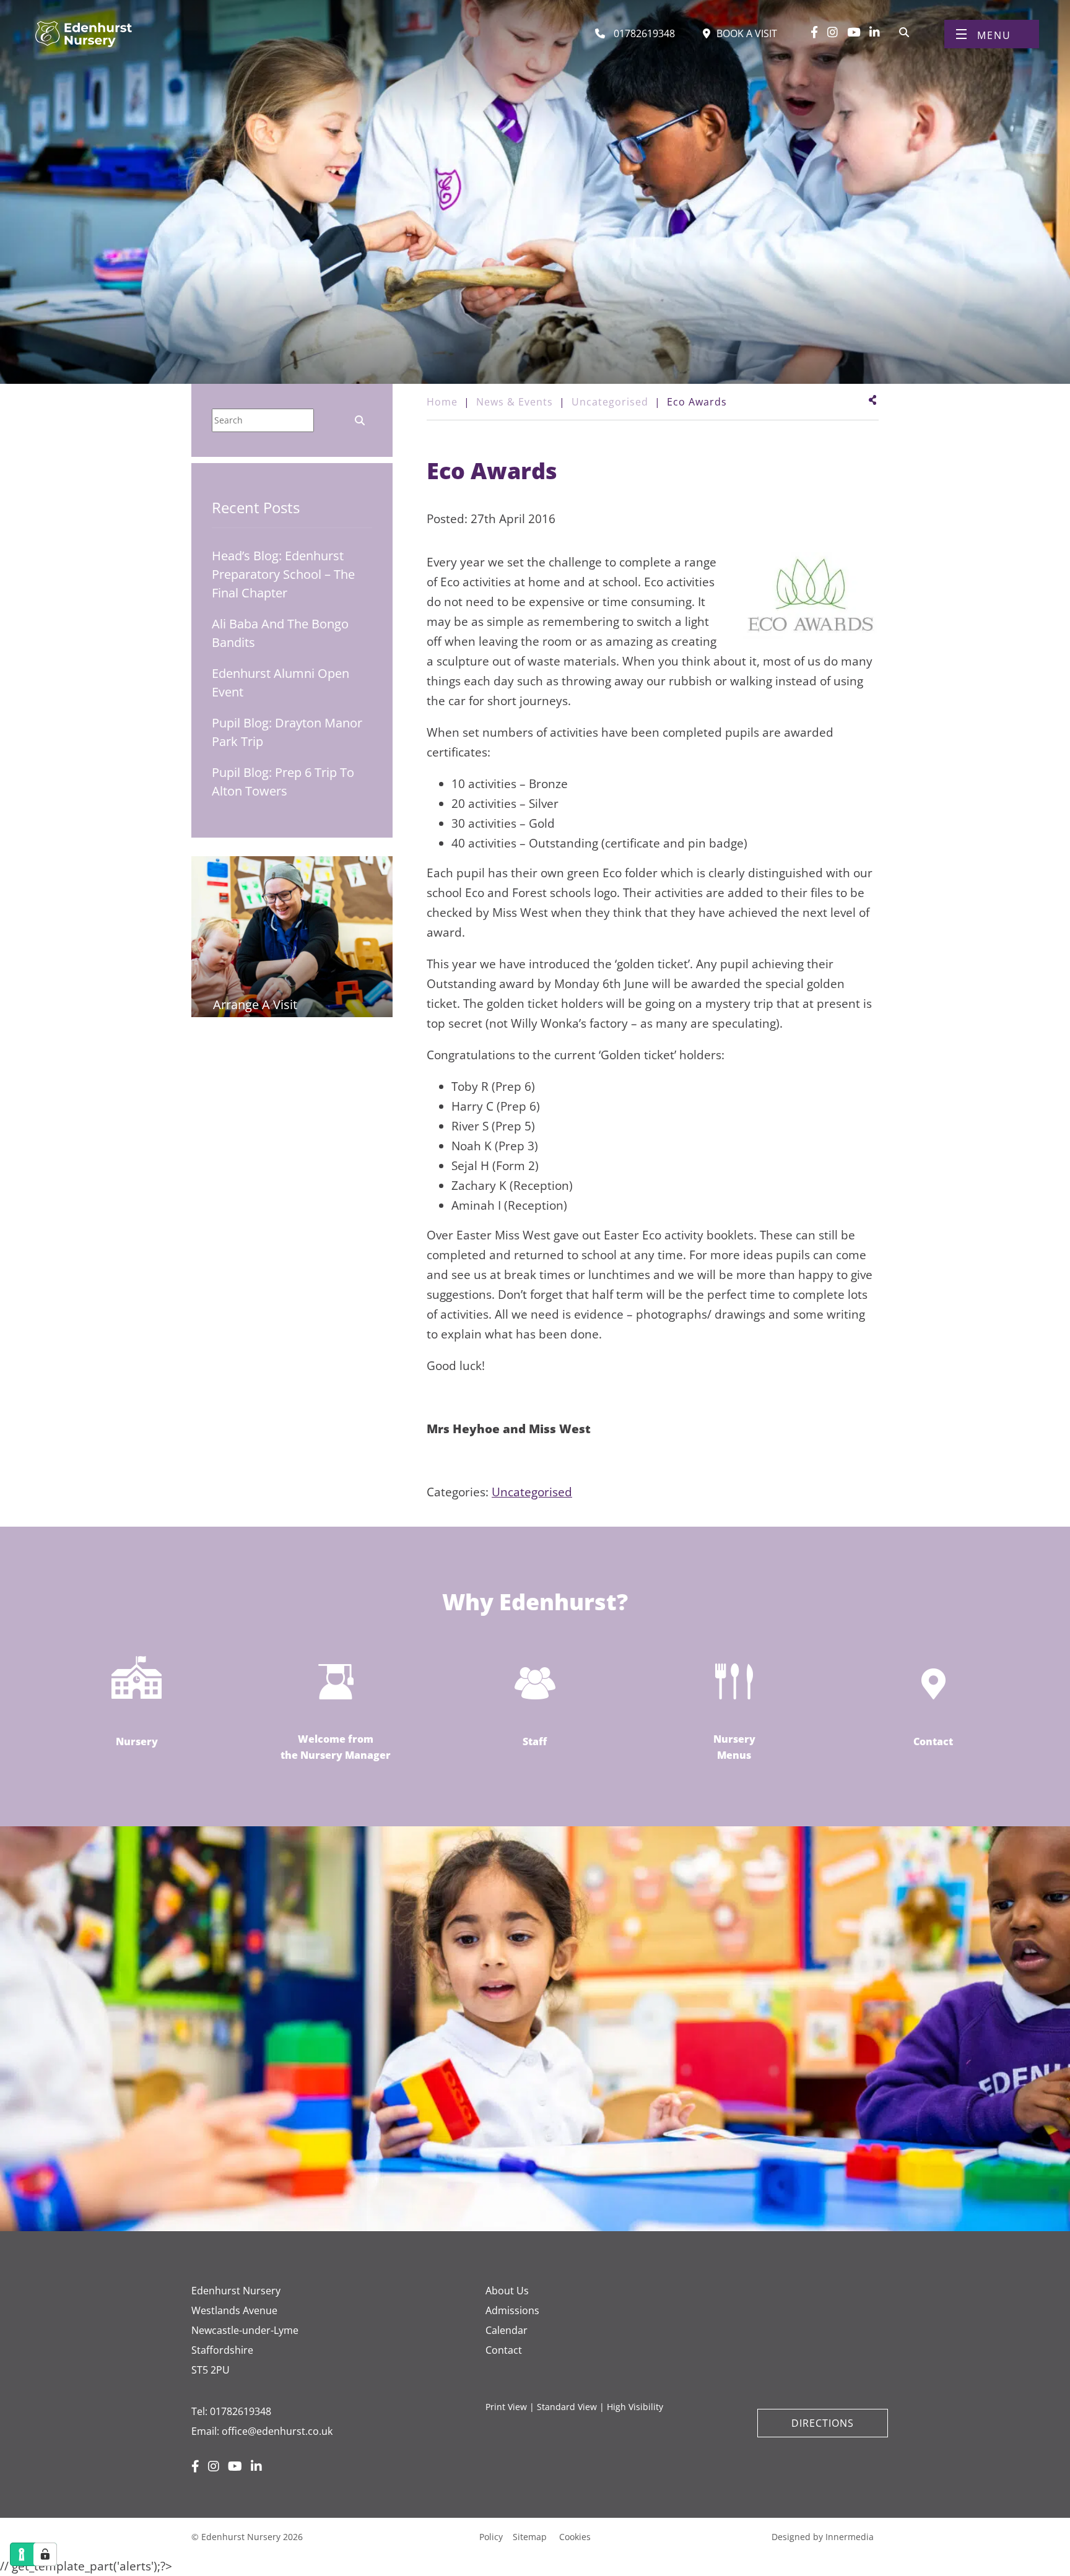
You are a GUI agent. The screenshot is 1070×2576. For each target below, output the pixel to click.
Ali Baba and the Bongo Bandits (280, 633)
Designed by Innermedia (823, 2537)
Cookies (575, 2537)
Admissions (512, 2310)
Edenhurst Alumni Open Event (281, 683)
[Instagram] (833, 32)
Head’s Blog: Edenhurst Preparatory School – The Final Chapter (283, 574)
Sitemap (530, 2537)
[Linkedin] (875, 32)
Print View (506, 2407)
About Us (507, 2291)
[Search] (904, 31)
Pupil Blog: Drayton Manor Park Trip (287, 732)
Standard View (567, 2407)
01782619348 (241, 2411)
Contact (504, 2350)
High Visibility (635, 2407)
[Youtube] (854, 32)
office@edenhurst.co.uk (277, 2431)
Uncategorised (532, 1492)
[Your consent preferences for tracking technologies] (45, 2554)
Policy (491, 2537)
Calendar (507, 2330)
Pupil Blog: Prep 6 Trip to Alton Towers (283, 782)
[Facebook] (814, 32)
